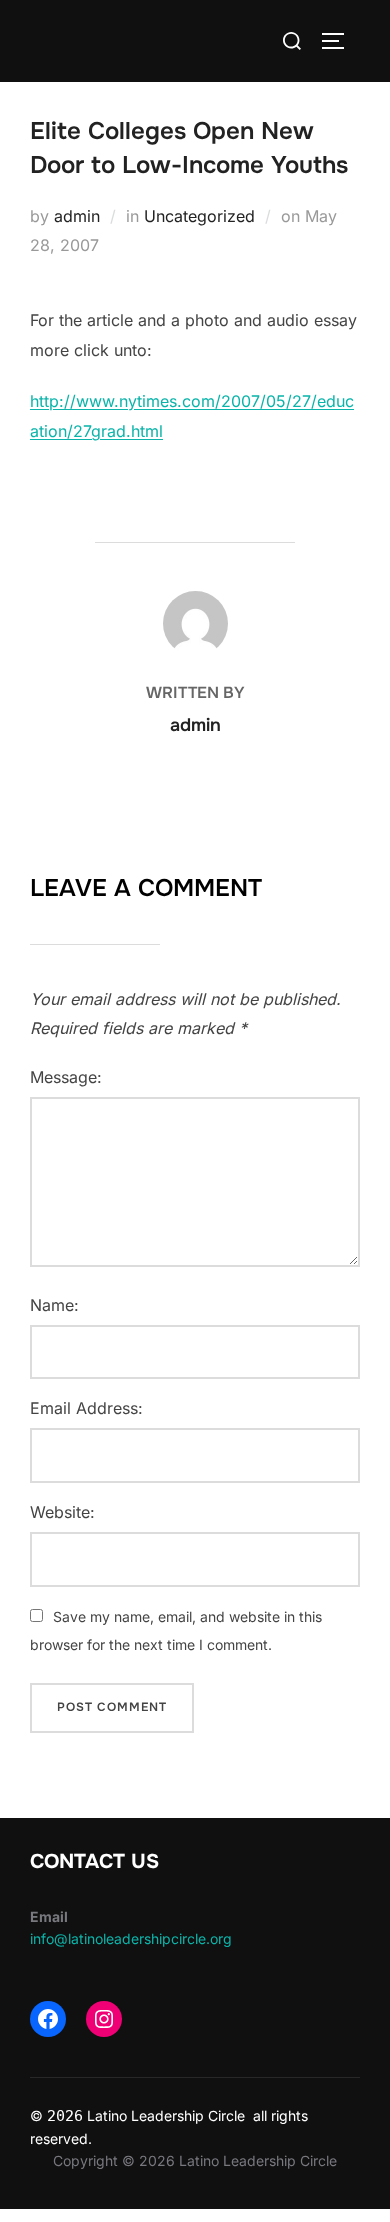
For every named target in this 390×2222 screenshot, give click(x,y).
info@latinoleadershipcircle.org (131, 1938)
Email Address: (86, 1408)
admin (77, 216)
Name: (54, 1305)
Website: (62, 1512)
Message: (66, 1077)
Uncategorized (199, 216)
